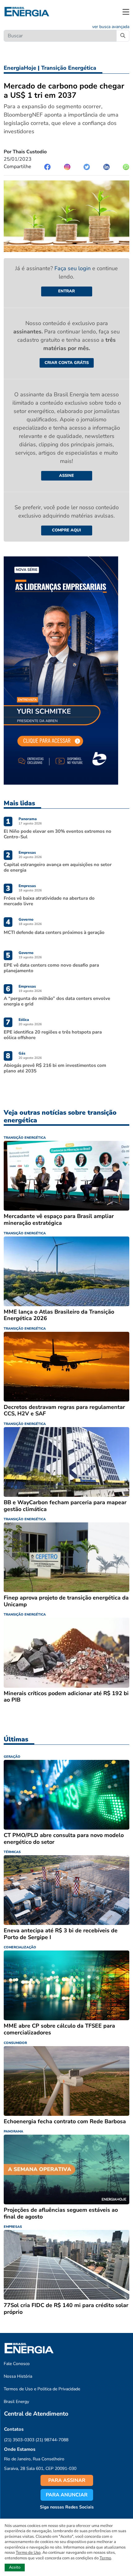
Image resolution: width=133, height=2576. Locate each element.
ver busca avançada (111, 27)
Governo (26, 919)
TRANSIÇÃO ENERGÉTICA (25, 1138)
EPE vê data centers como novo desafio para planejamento (51, 968)
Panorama (28, 819)
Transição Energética (69, 68)
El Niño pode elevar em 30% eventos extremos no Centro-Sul (58, 834)
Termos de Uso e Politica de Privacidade (42, 2389)
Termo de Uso (28, 2553)
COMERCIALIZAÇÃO (20, 1947)
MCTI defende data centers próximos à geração (54, 932)
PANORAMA (13, 2131)
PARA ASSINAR (67, 2480)
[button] (126, 12)
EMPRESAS (13, 2227)
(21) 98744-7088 (52, 2440)
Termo (105, 2558)
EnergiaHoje (20, 68)
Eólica (24, 1020)
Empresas (27, 852)
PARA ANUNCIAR (67, 2495)
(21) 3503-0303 (19, 2440)
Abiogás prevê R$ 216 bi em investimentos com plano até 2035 (55, 1068)
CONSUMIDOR (15, 2043)
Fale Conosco (17, 2364)
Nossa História (18, 2376)
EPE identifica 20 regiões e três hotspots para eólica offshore (53, 1035)
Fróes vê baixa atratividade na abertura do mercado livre (49, 901)
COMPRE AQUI (66, 530)
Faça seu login (73, 268)
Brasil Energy (16, 2402)
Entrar (66, 291)
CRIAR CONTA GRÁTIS (67, 363)
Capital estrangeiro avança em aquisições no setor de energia (58, 867)
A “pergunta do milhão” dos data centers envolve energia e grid (57, 1001)
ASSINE (66, 476)
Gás (22, 1053)
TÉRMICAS (12, 1852)
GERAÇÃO (12, 1757)
